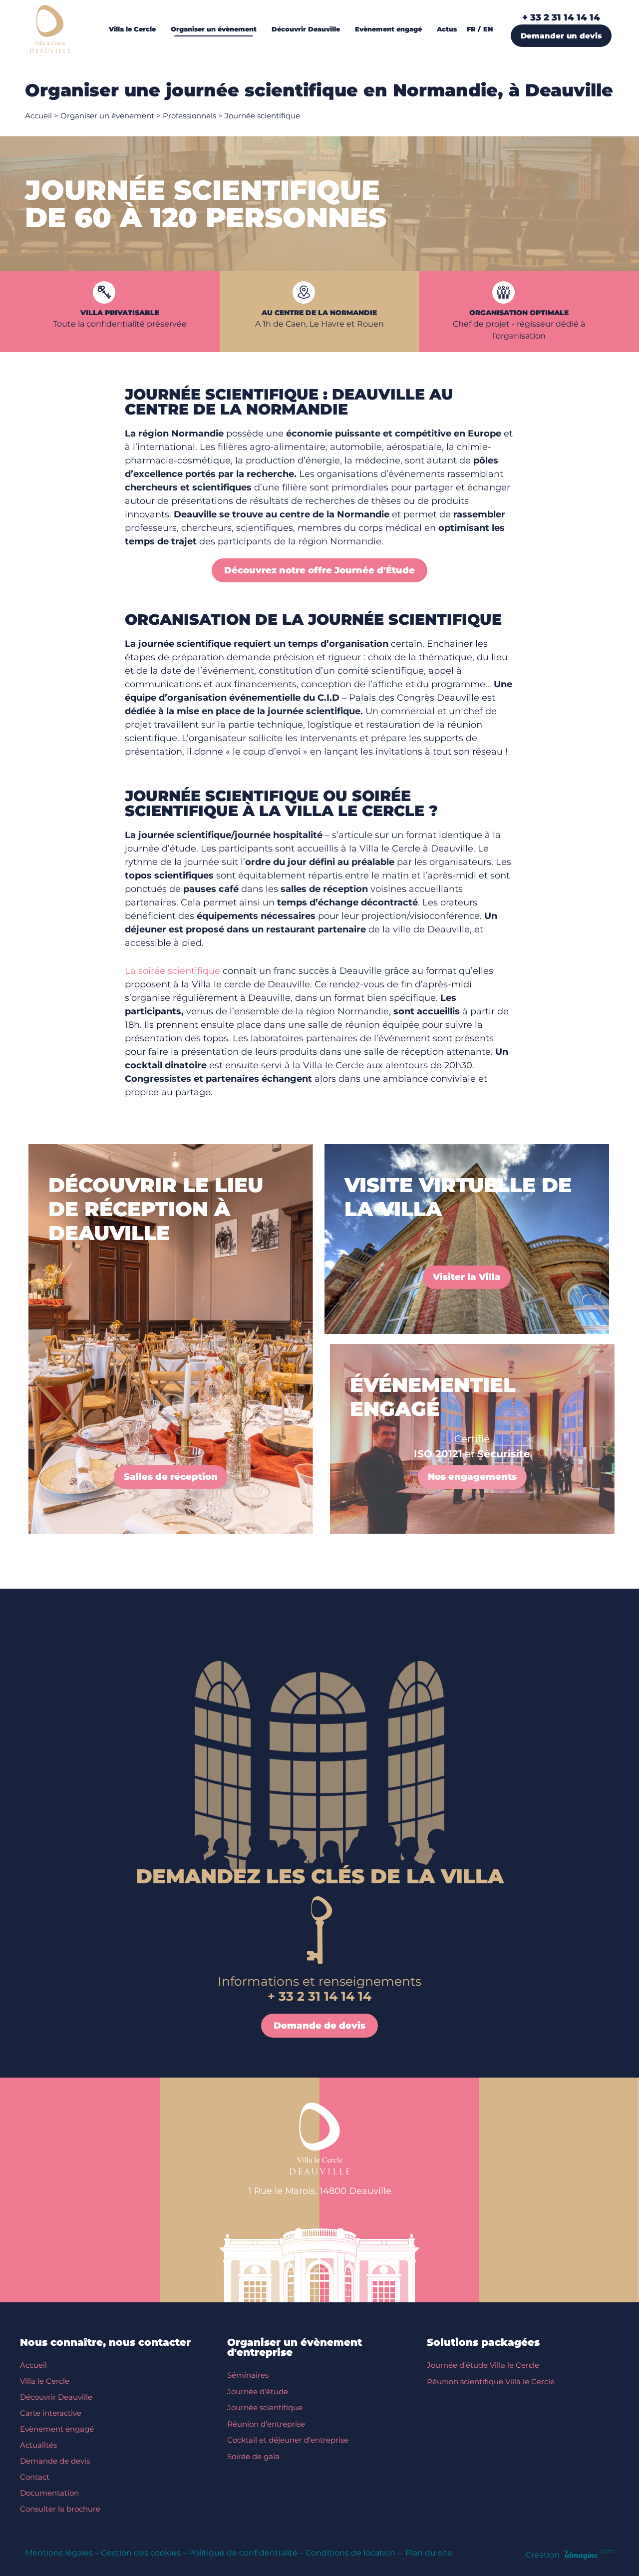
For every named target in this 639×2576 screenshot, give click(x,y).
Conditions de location (350, 2553)
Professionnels (189, 116)
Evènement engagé (57, 2429)
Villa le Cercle (45, 2381)
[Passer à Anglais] (490, 29)
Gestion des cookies (141, 2553)
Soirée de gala (253, 2456)
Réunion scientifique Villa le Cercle (491, 2381)
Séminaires (248, 2375)
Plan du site (429, 2553)
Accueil (38, 116)
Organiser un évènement (107, 116)
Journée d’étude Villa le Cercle (483, 2365)
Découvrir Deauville (56, 2397)
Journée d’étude (258, 2391)
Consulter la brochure (60, 2509)
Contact (35, 2477)
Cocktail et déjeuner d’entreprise (288, 2440)
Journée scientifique (265, 2407)
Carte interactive (51, 2413)
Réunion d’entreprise (266, 2424)
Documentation (49, 2493)
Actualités (38, 2445)
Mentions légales (59, 2553)
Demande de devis (55, 2461)
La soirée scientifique (172, 971)
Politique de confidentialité (243, 2553)
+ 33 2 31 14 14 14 (561, 17)
